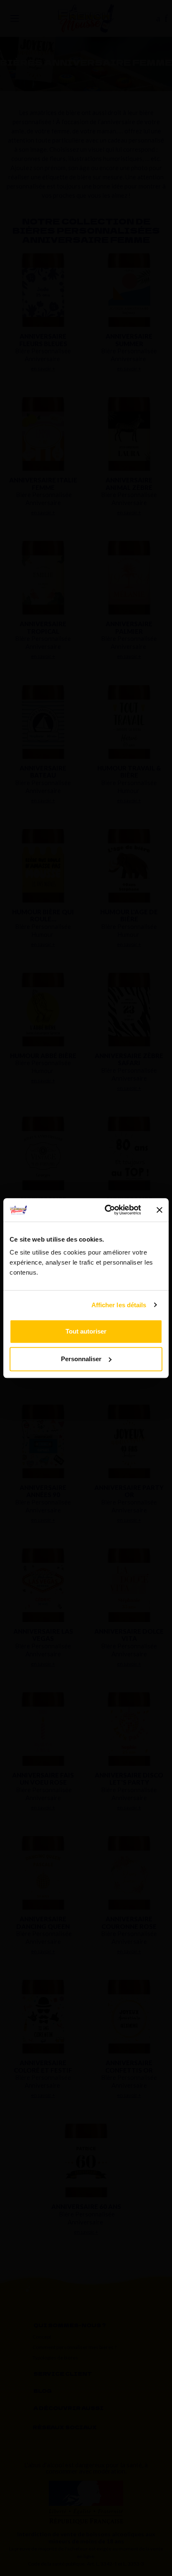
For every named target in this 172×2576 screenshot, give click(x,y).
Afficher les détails (119, 1305)
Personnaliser (81, 1359)
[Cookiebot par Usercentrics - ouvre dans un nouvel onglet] (106, 1210)
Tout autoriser (86, 1331)
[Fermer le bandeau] (159, 1210)
